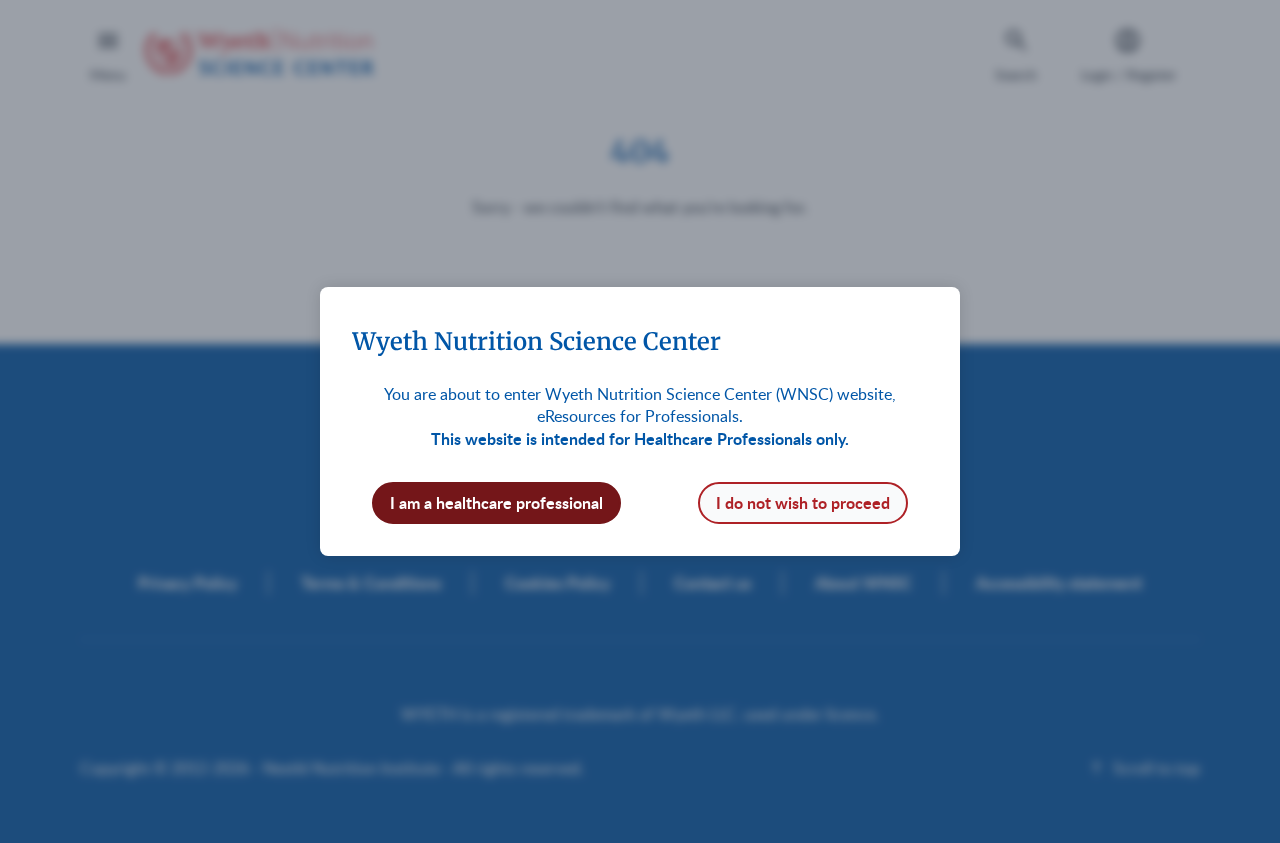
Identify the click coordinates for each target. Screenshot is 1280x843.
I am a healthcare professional (496, 502)
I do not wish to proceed (803, 502)
